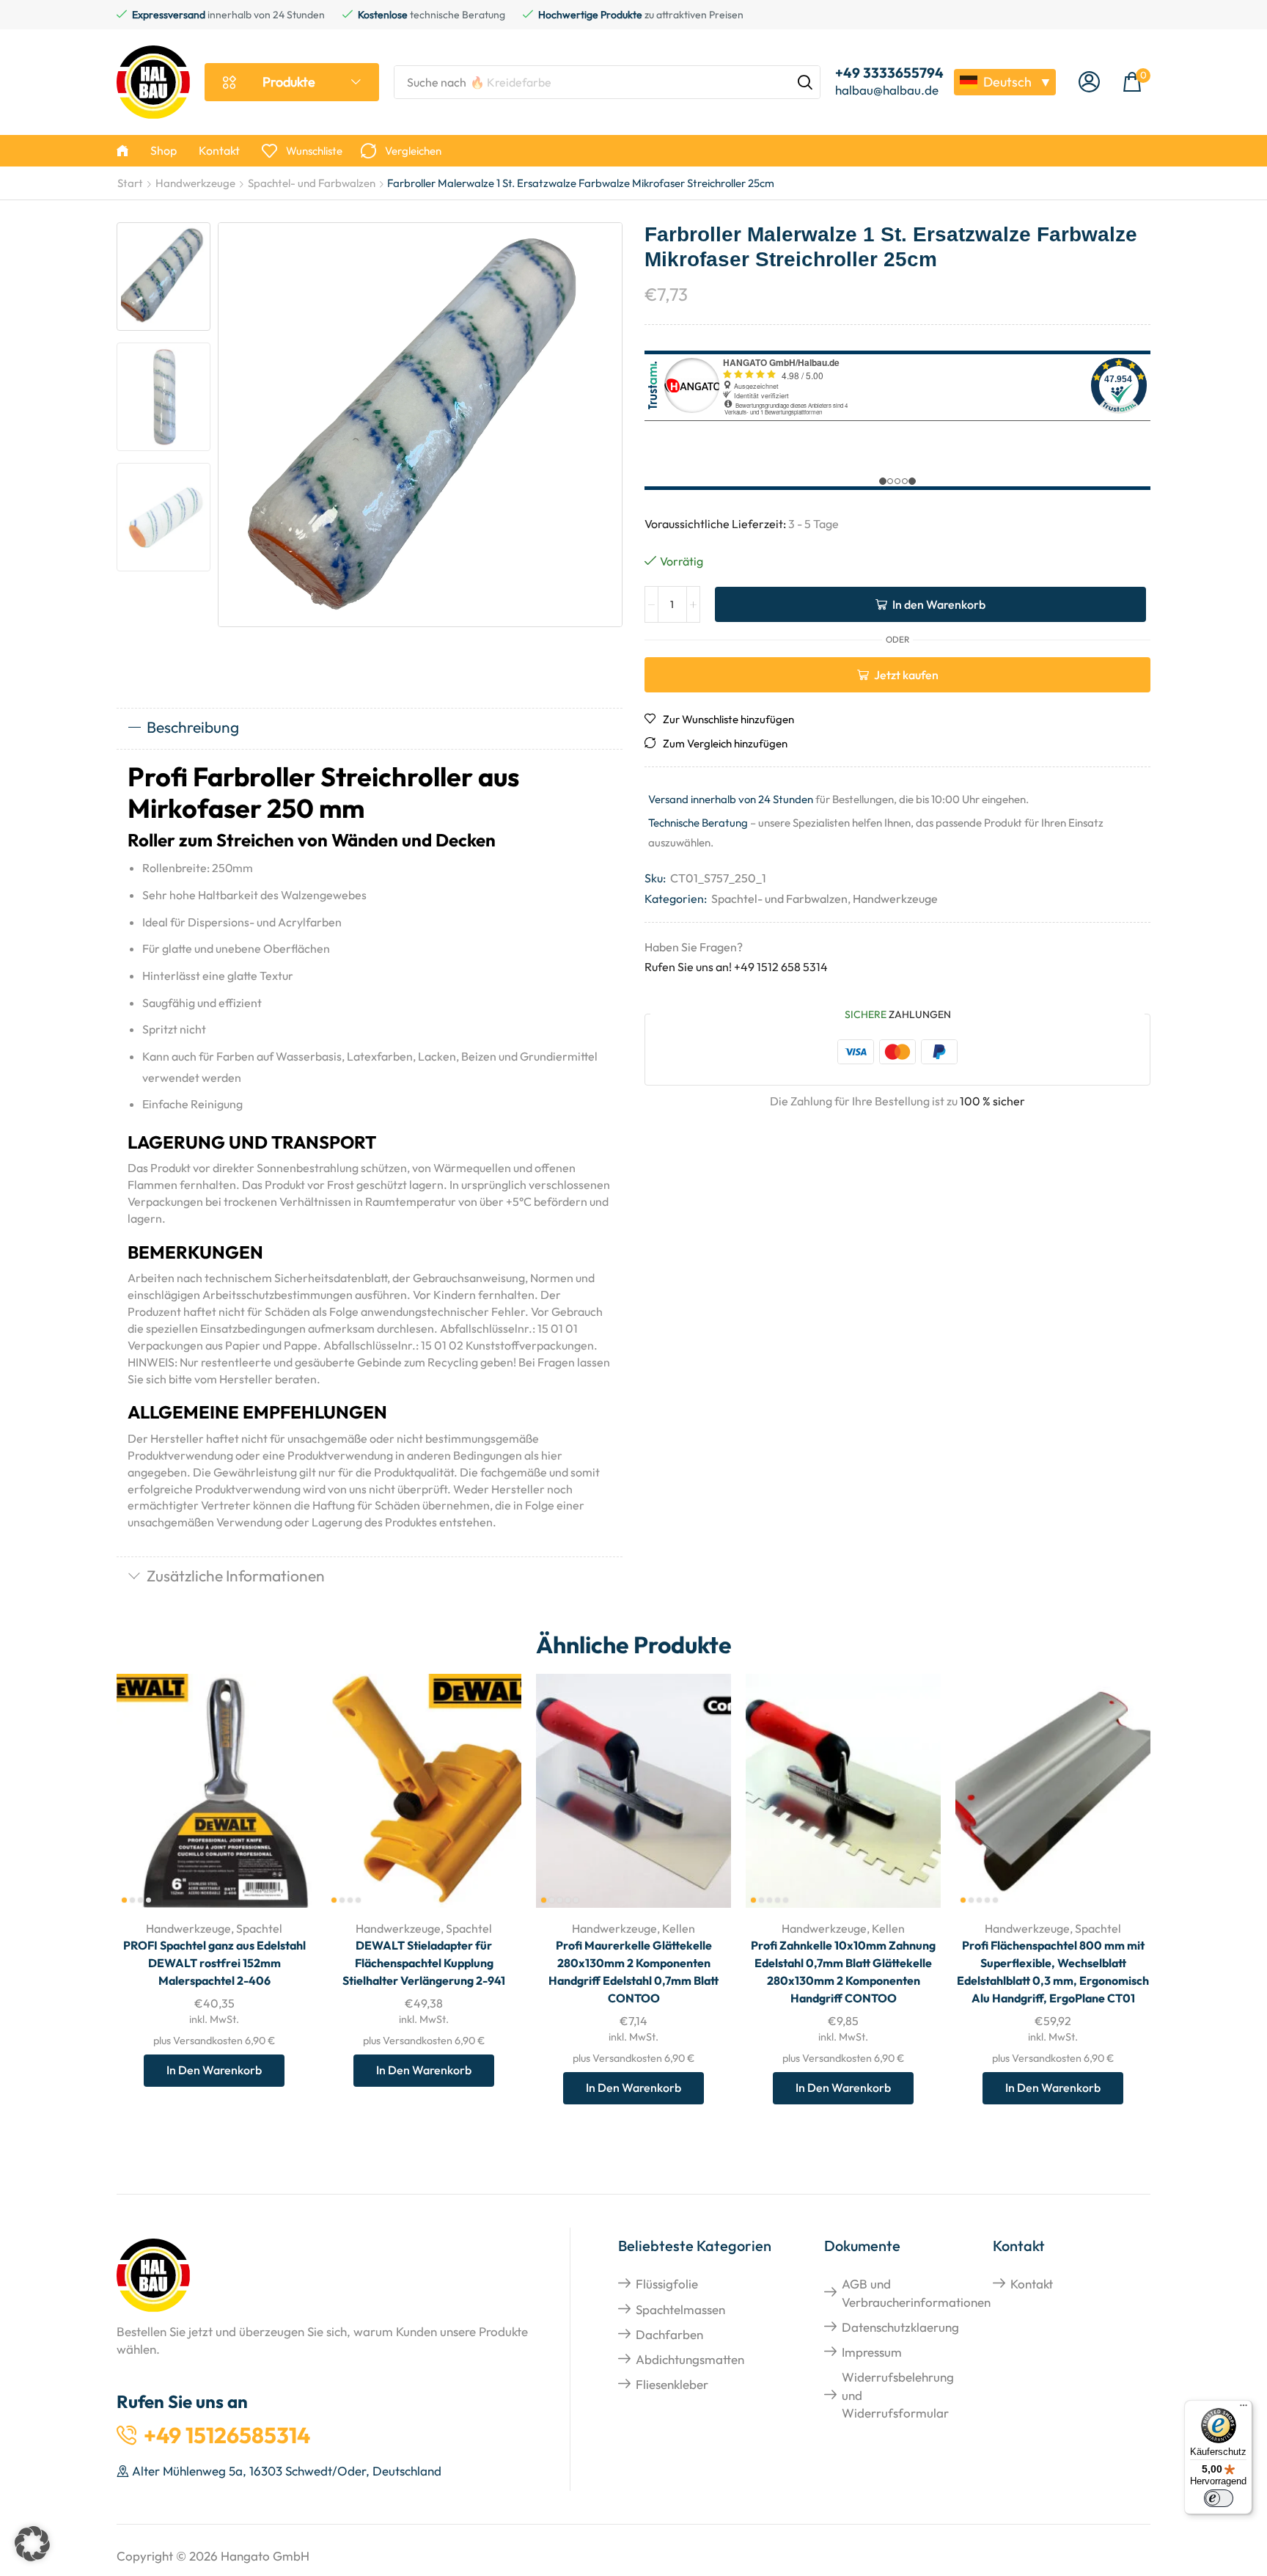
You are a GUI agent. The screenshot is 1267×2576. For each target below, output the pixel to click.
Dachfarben (669, 2334)
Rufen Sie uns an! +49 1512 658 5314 (736, 967)
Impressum (872, 2352)
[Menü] (1244, 2409)
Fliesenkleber (672, 2384)
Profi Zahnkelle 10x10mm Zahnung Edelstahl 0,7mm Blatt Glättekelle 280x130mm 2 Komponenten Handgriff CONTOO (843, 1972)
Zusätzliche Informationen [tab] (236, 1576)
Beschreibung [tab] (193, 727)
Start (130, 183)
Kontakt (1032, 2284)
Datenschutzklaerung (900, 2327)
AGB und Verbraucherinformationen (916, 2293)
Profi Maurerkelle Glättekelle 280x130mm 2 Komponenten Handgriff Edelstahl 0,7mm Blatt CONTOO (633, 1972)
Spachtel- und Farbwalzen (312, 183)
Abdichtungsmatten (690, 2359)
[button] (1089, 83)
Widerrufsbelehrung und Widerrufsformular (898, 2395)
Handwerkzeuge (195, 183)
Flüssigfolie (667, 2284)
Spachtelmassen (680, 2309)
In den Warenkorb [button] (284, 1811)
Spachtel (259, 1928)
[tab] (370, 728)
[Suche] (805, 82)
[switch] (1219, 2498)
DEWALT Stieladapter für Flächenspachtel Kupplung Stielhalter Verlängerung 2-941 (424, 1963)
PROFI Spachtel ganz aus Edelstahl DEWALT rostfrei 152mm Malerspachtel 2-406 (214, 1963)
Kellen (679, 1928)
